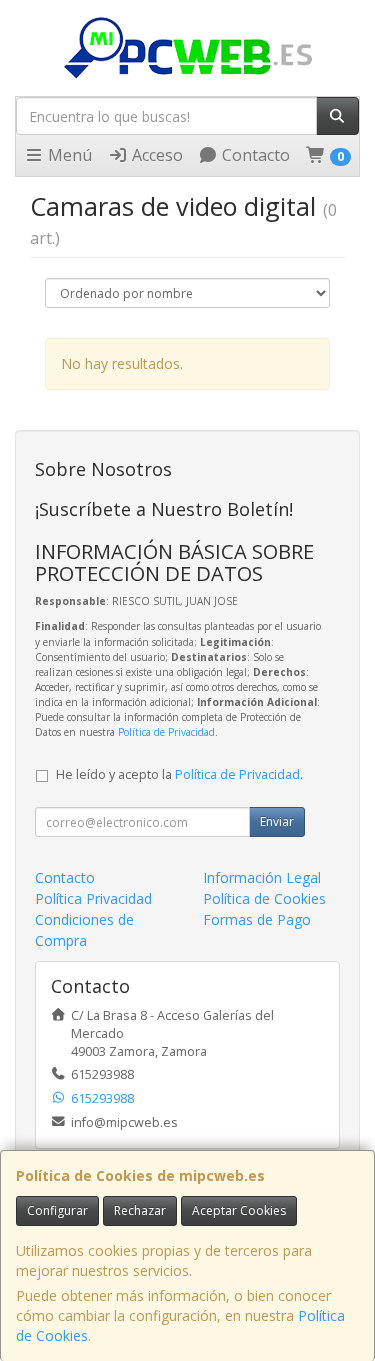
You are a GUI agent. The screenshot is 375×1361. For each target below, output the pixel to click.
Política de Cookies (264, 898)
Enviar (277, 821)
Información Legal (262, 877)
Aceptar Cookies (239, 1210)
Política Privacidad (93, 898)
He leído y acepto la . (179, 774)
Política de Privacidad (166, 732)
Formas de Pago (257, 919)
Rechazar (140, 1210)
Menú (68, 155)
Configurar (57, 1210)
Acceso (155, 155)
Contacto (254, 155)
